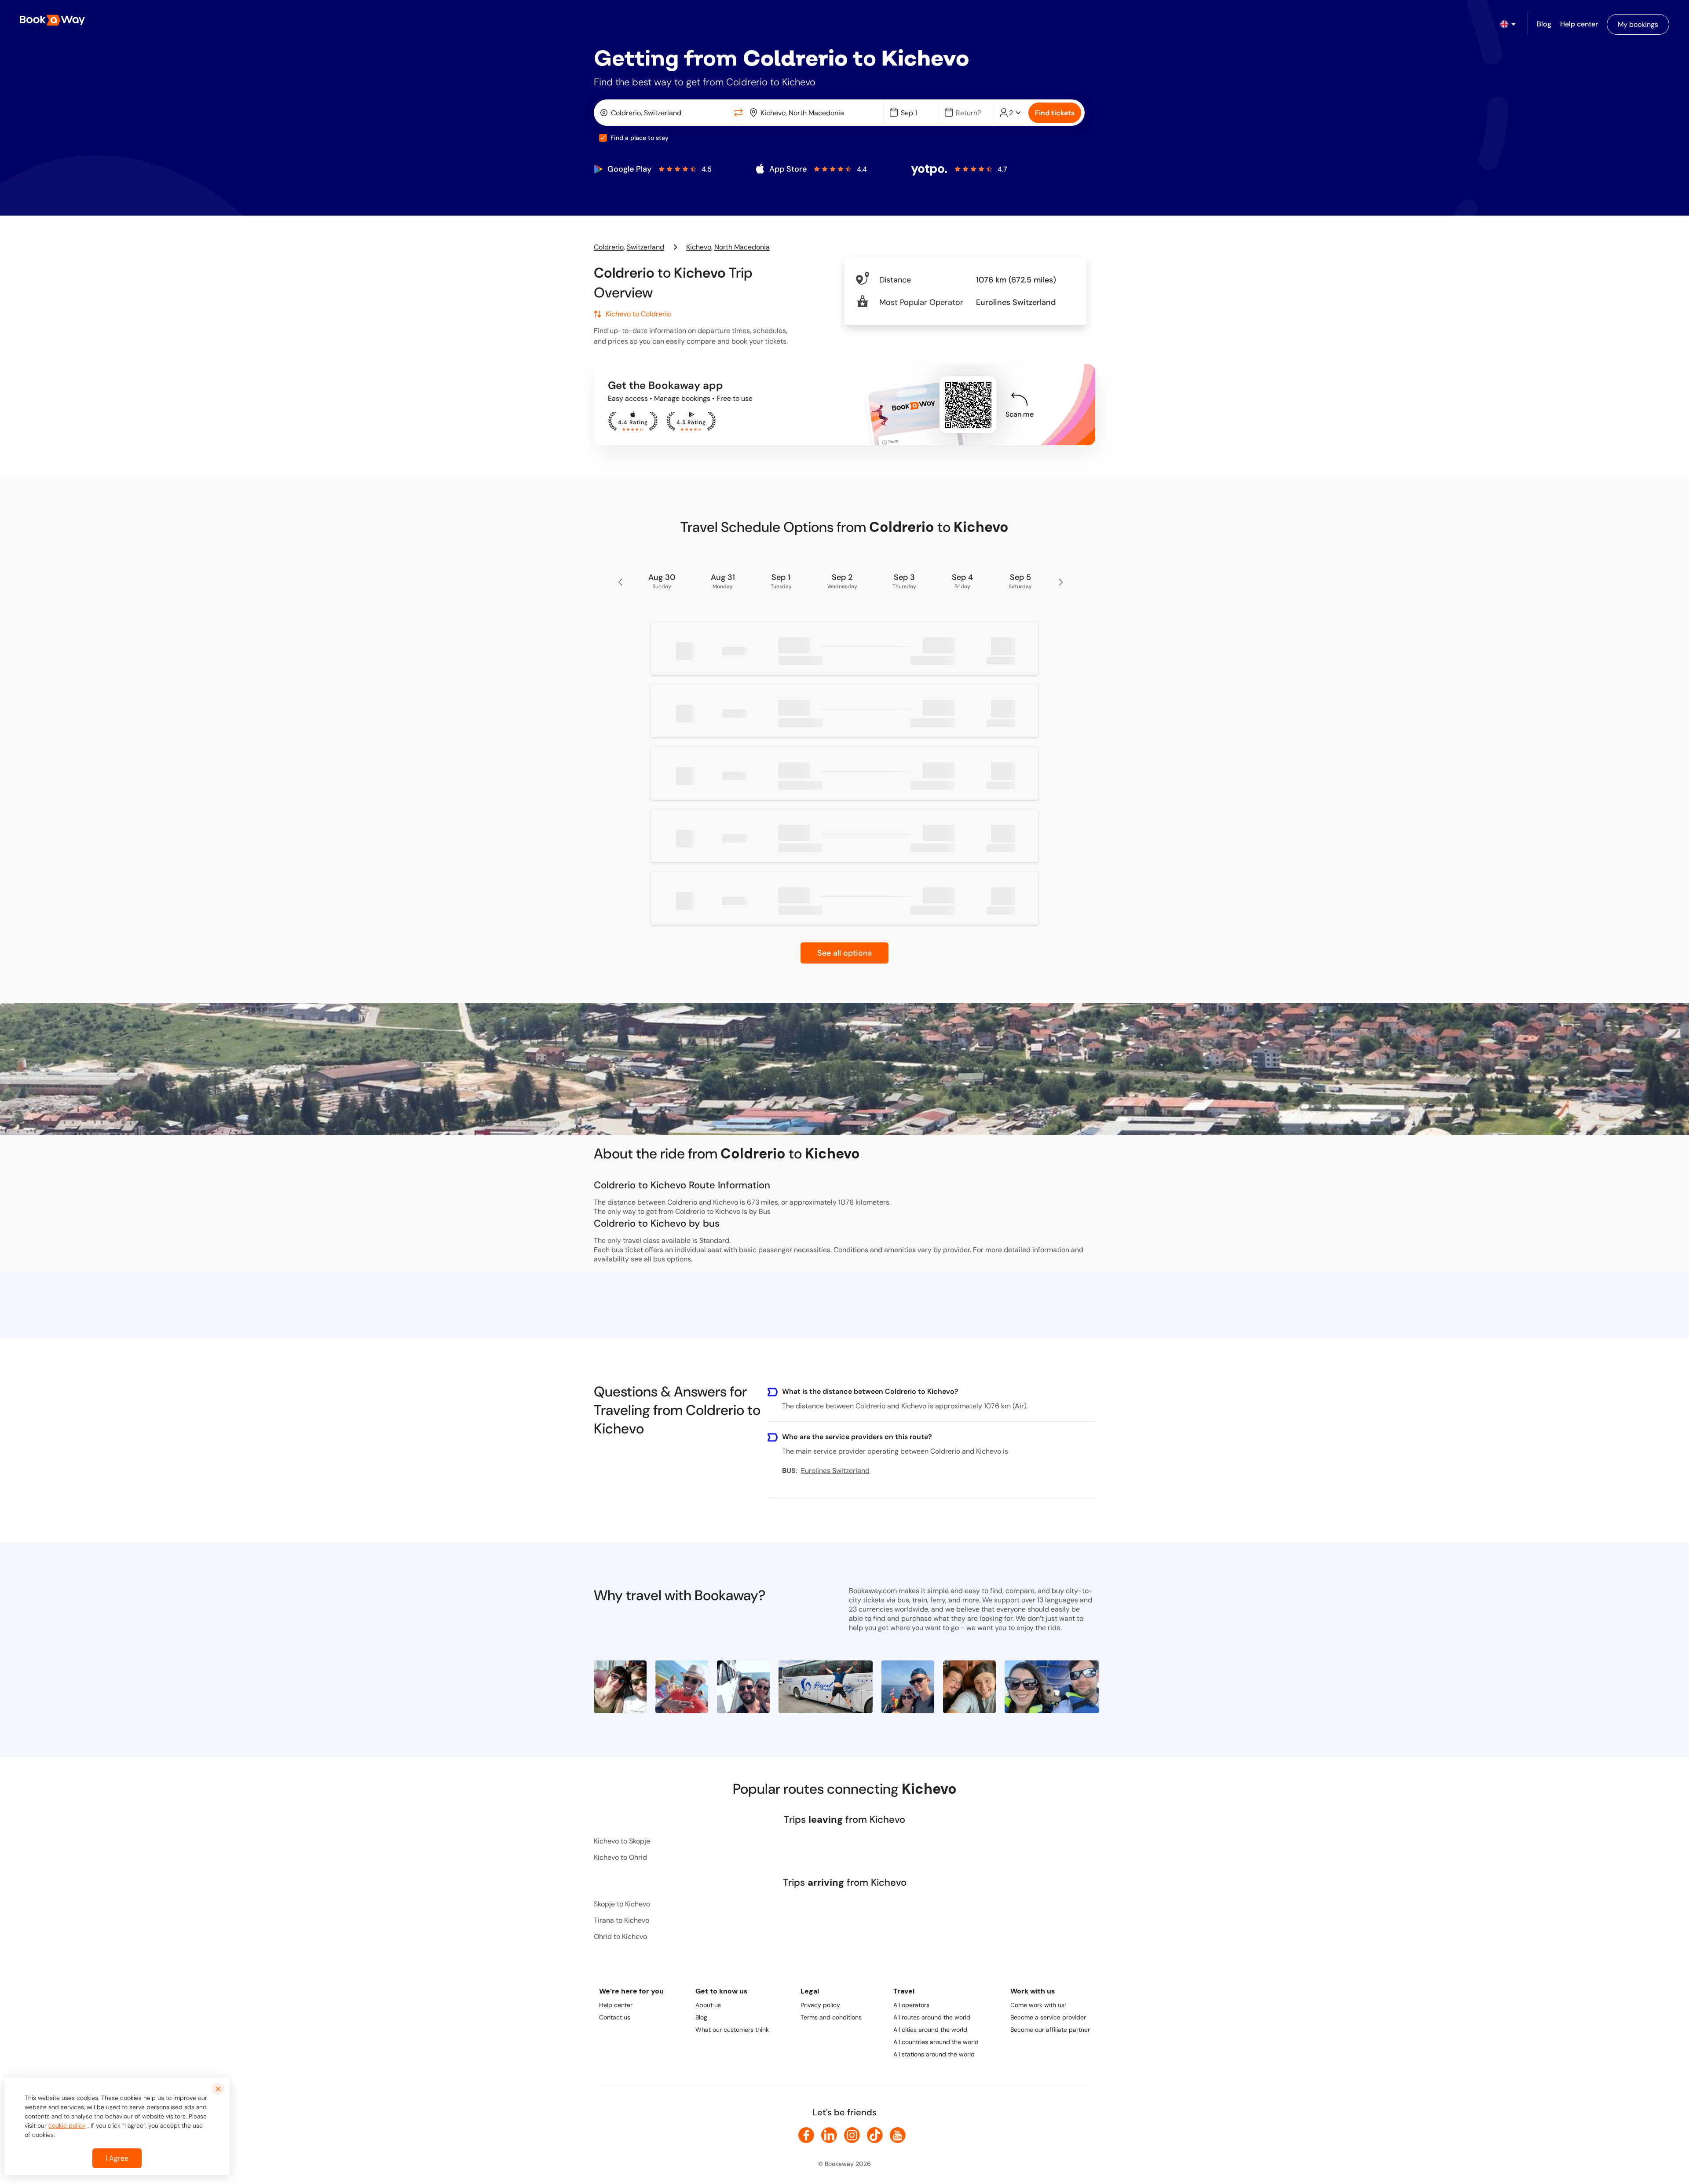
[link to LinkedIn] (829, 2135)
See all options (844, 953)
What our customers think (732, 2030)
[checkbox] (603, 138)
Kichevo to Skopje (622, 1841)
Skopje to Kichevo (622, 1904)
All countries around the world (936, 2042)
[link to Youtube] (898, 2135)
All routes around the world (932, 2017)
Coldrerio (609, 247)
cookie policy (67, 2125)
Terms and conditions (831, 2017)
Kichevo (699, 247)
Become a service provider (1048, 2017)
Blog (701, 2017)
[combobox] (664, 113)
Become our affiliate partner (1050, 2030)
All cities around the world (930, 2030)
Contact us (615, 2017)
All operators (911, 2005)
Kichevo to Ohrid (620, 1857)
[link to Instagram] (852, 2135)
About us (708, 2005)
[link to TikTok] (875, 2135)
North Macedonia (742, 247)
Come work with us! (1038, 2005)
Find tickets (1055, 113)
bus (659, 1259)
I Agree (117, 2158)
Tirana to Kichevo (621, 1920)
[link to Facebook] (806, 2135)
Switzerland (645, 247)
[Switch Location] (738, 113)
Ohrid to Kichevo (620, 1937)
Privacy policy (820, 2005)
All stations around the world (934, 2054)
